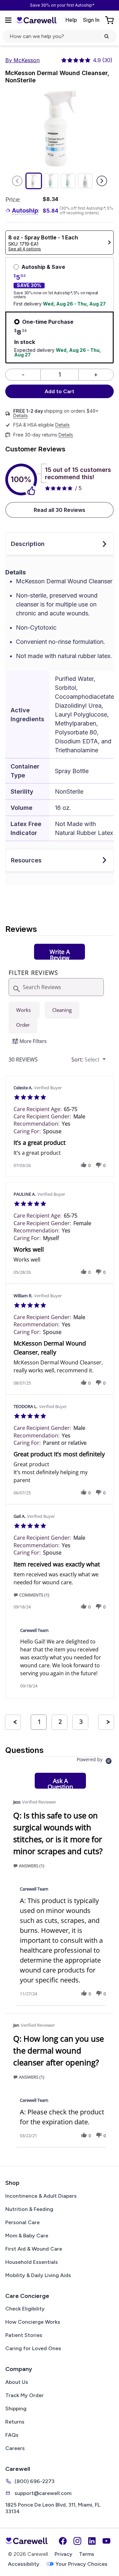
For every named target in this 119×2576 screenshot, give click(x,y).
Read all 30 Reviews (59, 510)
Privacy (63, 2554)
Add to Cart (59, 391)
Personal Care (22, 2222)
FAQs (12, 2435)
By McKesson (22, 60)
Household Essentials (32, 2262)
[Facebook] (63, 2541)
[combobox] (89, 1060)
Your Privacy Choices (81, 2564)
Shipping (16, 2409)
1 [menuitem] (39, 1722)
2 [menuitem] (60, 1722)
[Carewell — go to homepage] (36, 20)
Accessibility (24, 2564)
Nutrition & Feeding (29, 2209)
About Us (17, 2382)
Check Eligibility (25, 2309)
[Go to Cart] (110, 20)
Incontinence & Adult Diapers (41, 2196)
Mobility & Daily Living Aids (38, 2275)
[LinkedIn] (92, 2541)
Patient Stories (24, 2335)
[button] (84, 1165)
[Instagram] (77, 2541)
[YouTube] (106, 2541)
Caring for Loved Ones (33, 2348)
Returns (15, 2422)
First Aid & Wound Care (34, 2249)
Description (28, 544)
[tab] (59, 952)
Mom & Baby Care (27, 2236)
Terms (87, 2554)
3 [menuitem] (81, 1722)
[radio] (24, 1010)
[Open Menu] (8, 20)
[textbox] (109, 1062)
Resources (26, 860)
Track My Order (24, 2395)
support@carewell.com (43, 2493)
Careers (15, 2448)
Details (20, 416)
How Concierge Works (33, 2322)
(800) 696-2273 (35, 2481)
